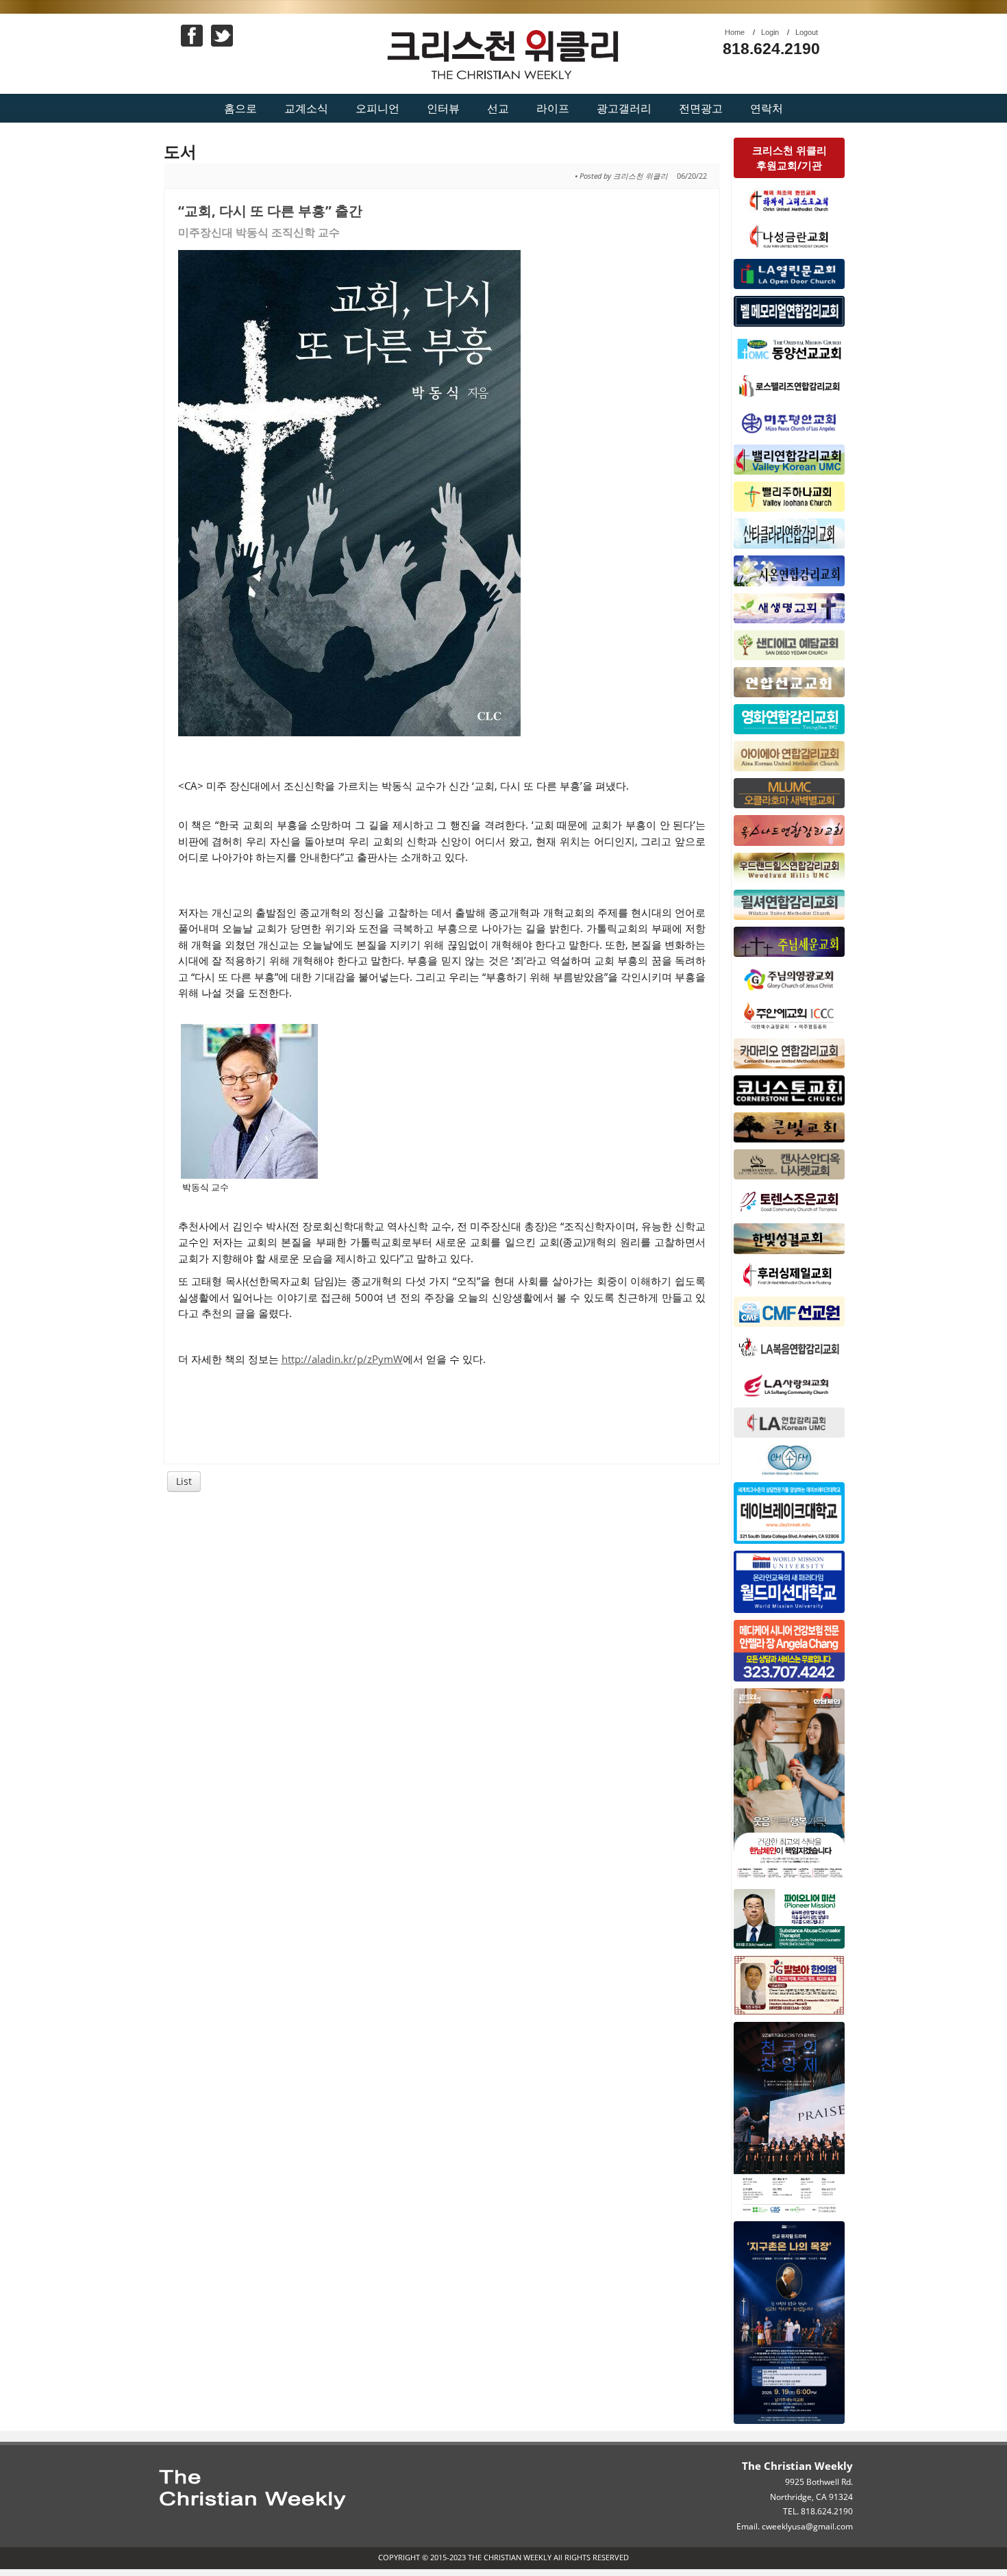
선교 (498, 108)
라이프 (553, 108)
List (184, 1481)
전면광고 (701, 108)
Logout (807, 32)
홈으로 (240, 108)
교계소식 (306, 108)
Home (735, 32)
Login (770, 32)
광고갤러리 (624, 108)
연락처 (767, 108)
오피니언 (377, 108)
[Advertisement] (442, 1605)
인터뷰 (443, 108)
